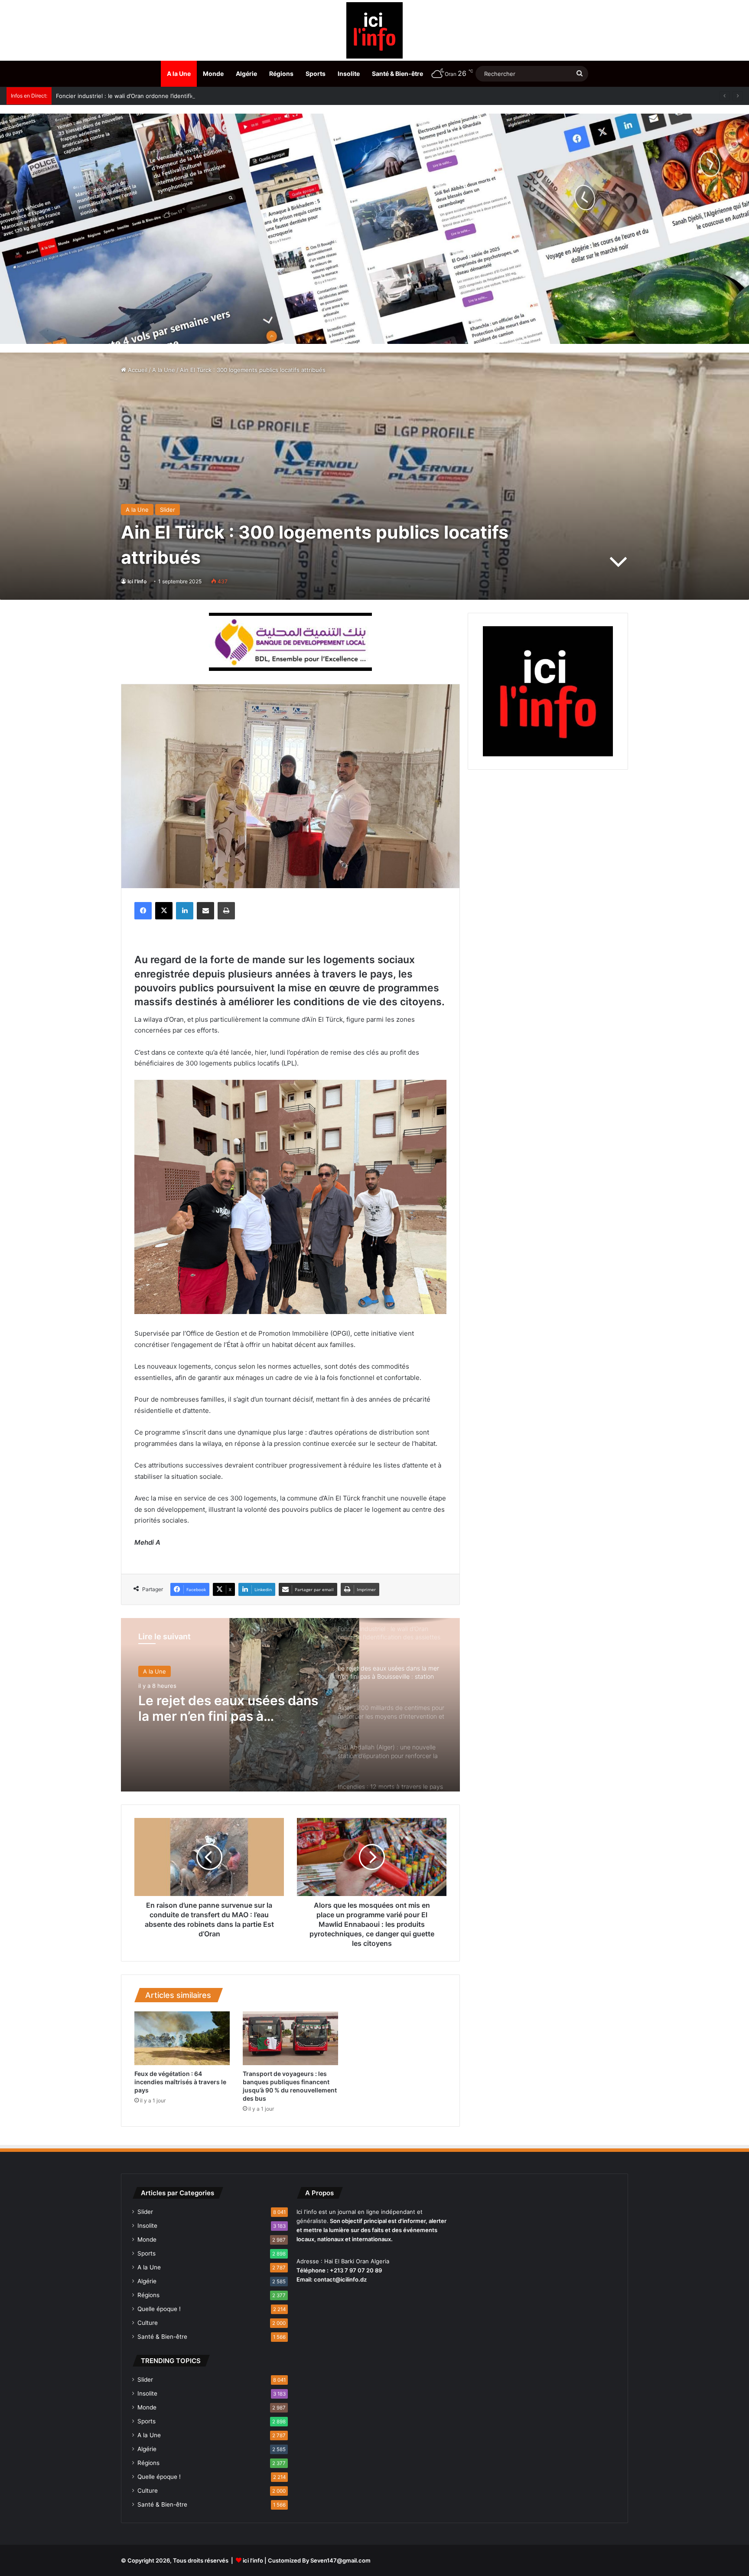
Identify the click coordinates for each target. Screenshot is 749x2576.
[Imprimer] (226, 911)
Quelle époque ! (159, 2309)
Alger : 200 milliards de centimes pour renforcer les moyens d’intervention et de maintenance (225, 1708)
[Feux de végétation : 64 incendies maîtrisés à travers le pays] (182, 2038)
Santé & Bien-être (397, 74)
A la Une (179, 74)
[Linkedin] (185, 911)
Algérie (246, 74)
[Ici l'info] (374, 30)
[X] (164, 911)
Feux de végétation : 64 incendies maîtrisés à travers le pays (180, 2082)
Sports (316, 74)
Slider (168, 510)
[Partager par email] (205, 911)
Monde (213, 74)
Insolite (349, 74)
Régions (281, 74)
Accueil (137, 370)
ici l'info (253, 2560)
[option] (290, 1705)
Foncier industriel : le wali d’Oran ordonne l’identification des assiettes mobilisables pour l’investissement (198, 96)
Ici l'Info (137, 581)
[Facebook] (143, 911)
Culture (148, 2323)
